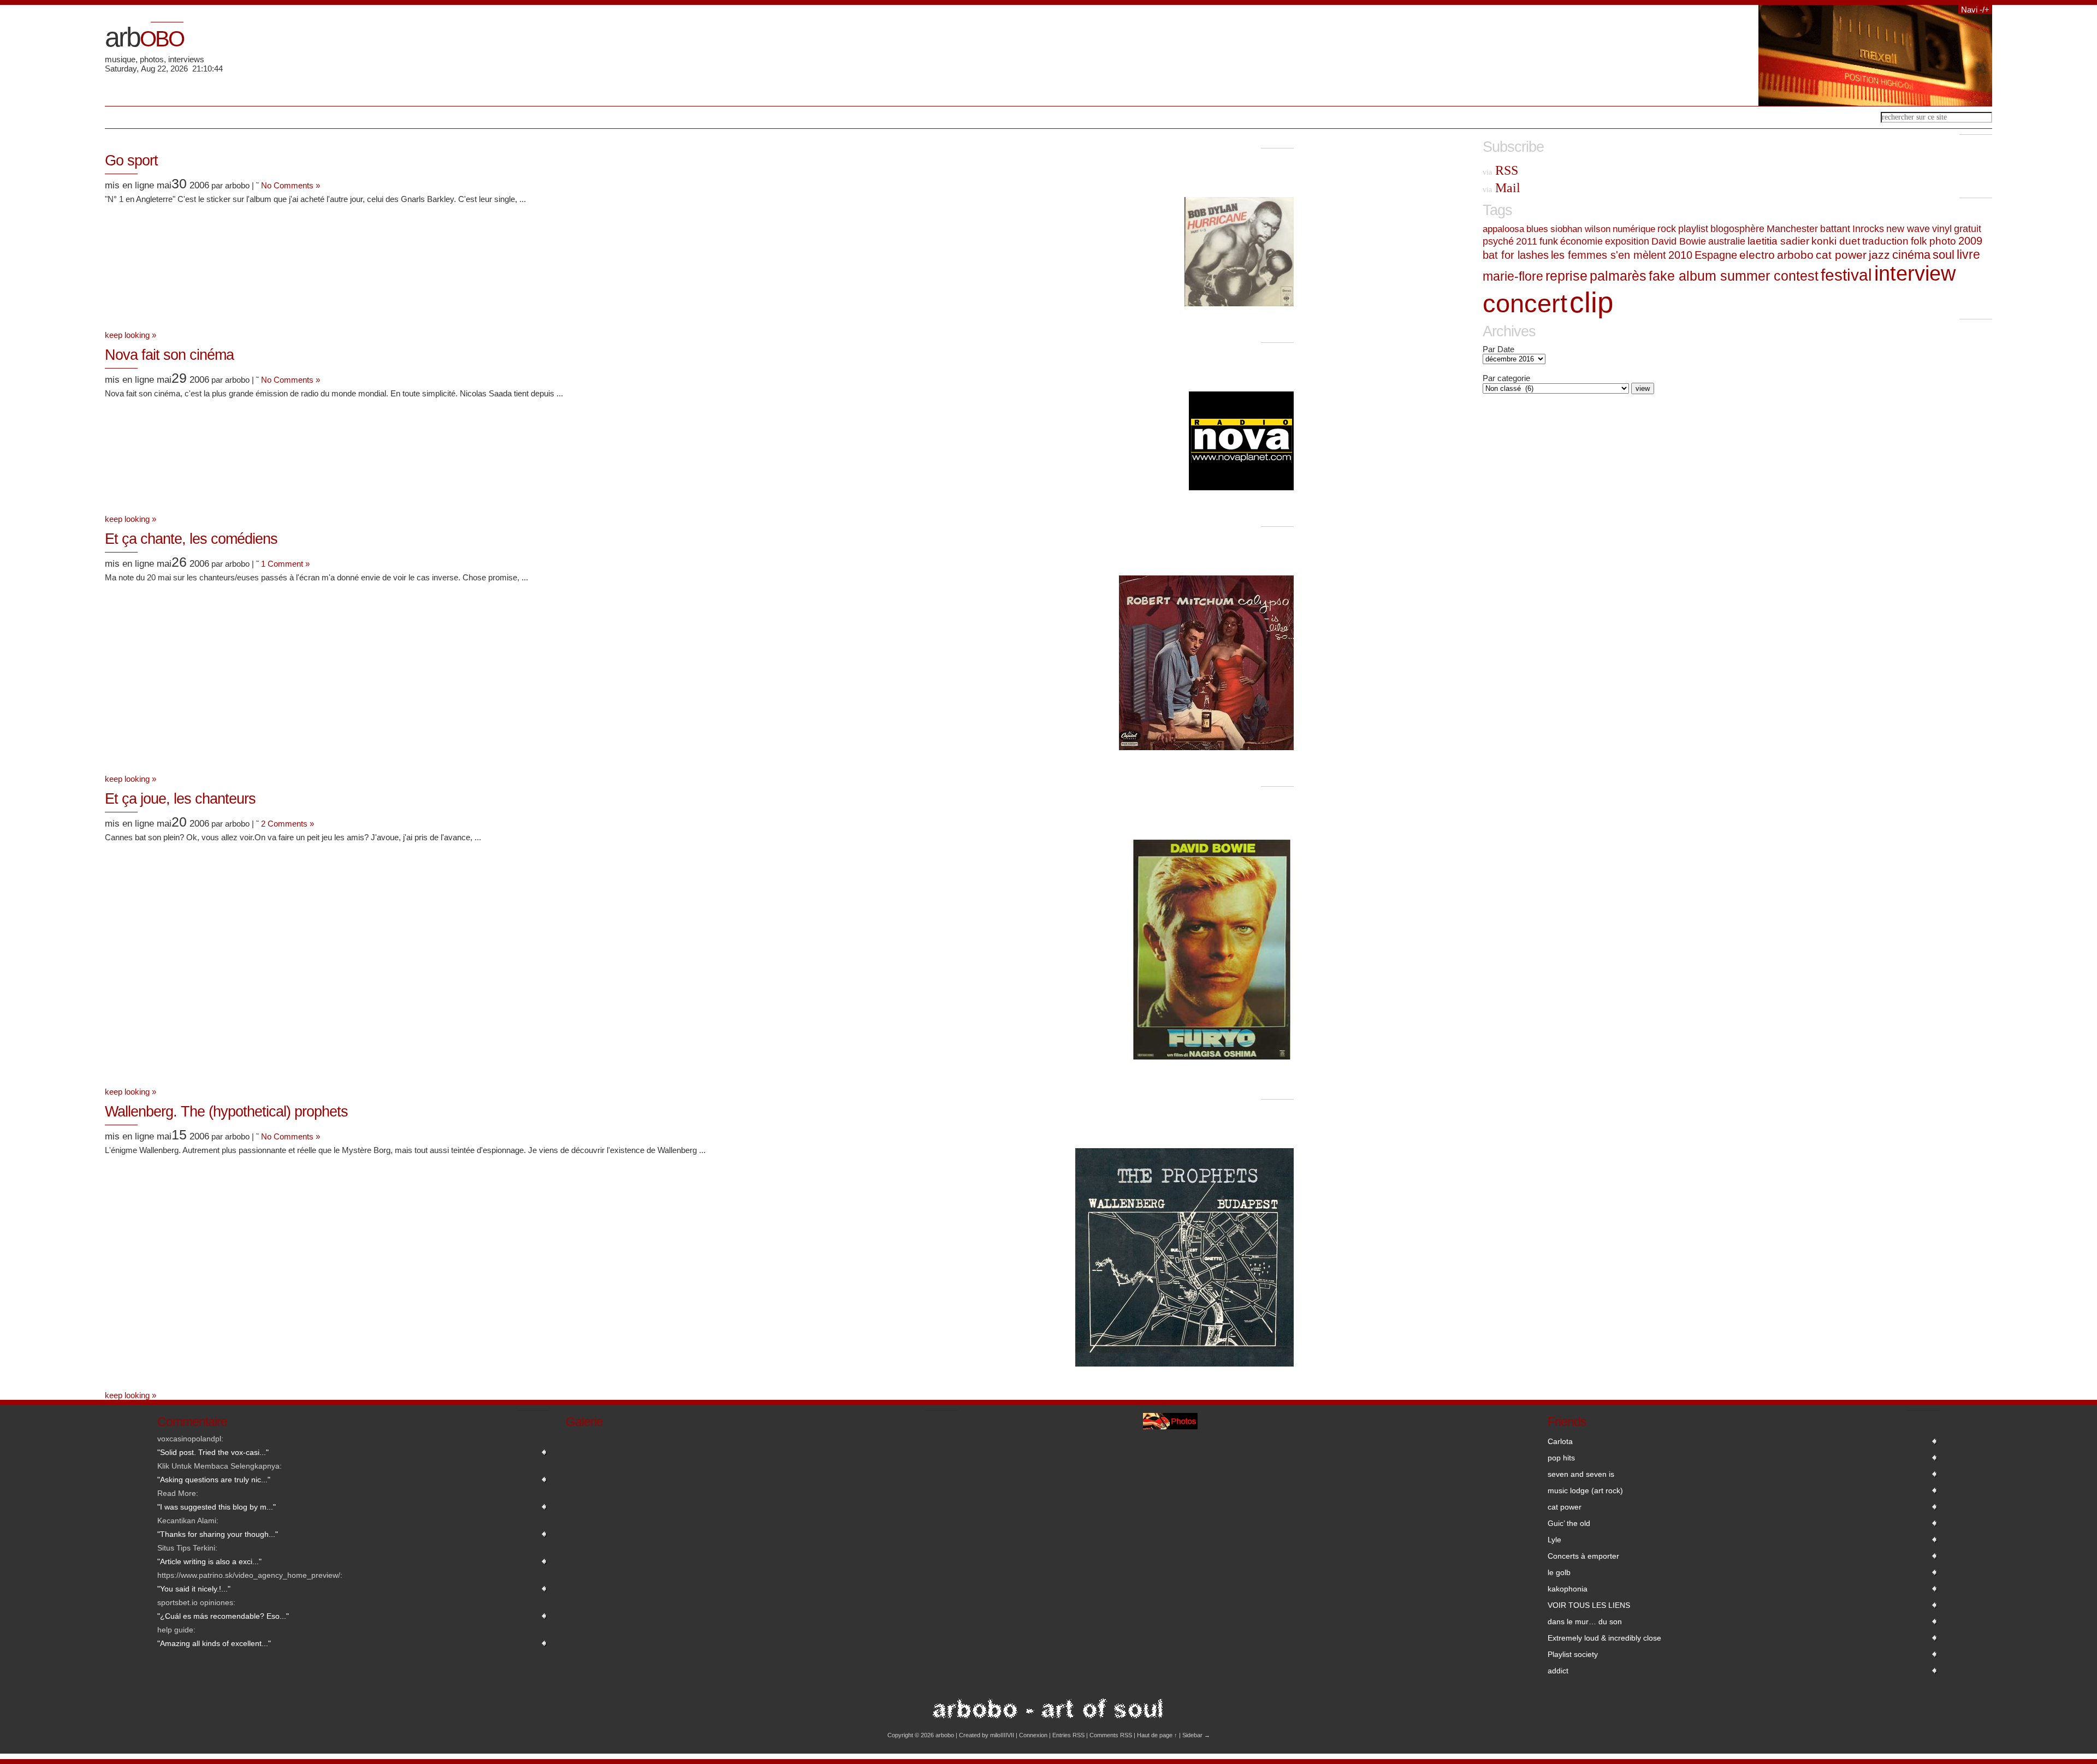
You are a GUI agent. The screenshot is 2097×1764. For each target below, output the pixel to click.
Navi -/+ (1975, 10)
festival (1846, 275)
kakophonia (1568, 1589)
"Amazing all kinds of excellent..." (214, 1643)
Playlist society (1573, 1654)
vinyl (1942, 229)
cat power (1841, 255)
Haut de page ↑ (1157, 1735)
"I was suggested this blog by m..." (217, 1507)
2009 (1970, 241)
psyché (1498, 241)
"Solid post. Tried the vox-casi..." (213, 1452)
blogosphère (1737, 229)
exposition (1627, 241)
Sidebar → (1196, 1735)
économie (1581, 241)
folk (1919, 241)
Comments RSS (1111, 1735)
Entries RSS (1068, 1735)
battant (1835, 229)
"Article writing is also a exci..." (209, 1561)
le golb (1559, 1572)
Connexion (1033, 1735)
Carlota (1560, 1441)
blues (1537, 229)
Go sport (131, 161)
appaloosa (1503, 229)
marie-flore (1513, 276)
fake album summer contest (1734, 276)
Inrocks (1868, 229)
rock (1667, 229)
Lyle (1554, 1540)
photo (1943, 241)
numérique (1634, 229)
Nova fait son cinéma (169, 355)
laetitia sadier (1778, 241)
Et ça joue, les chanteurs (180, 799)
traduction (1885, 241)
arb (144, 37)
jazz (1879, 255)
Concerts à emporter (1583, 1556)
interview (1915, 274)
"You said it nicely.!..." (194, 1589)
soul (1944, 255)
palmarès (1618, 276)
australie (1727, 241)
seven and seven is (1581, 1474)
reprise (1566, 276)
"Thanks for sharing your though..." (218, 1534)
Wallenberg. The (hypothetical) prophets (226, 1112)
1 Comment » (285, 564)
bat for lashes (1516, 255)
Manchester (1792, 229)
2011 (1527, 241)
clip (1591, 302)
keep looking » (131, 335)
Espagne (1716, 255)
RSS (1500, 170)
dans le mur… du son (1585, 1622)
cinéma (1911, 255)
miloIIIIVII (1002, 1735)
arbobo (1795, 255)
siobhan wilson (1580, 229)
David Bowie (1679, 241)
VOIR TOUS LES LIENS (1589, 1605)
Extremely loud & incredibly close (1604, 1638)
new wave (1908, 229)
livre (1968, 254)
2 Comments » (288, 824)
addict (1558, 1671)
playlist (1693, 229)
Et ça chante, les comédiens (191, 539)
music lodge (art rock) (1585, 1490)
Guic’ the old (1569, 1523)
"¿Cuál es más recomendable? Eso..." (223, 1616)
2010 (1680, 255)
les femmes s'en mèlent (1609, 255)
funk (1549, 241)
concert (1525, 303)
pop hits (1561, 1458)
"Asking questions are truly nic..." (214, 1480)
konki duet (1836, 241)
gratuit (1968, 229)
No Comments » (291, 185)
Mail (1501, 188)
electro (1757, 255)
